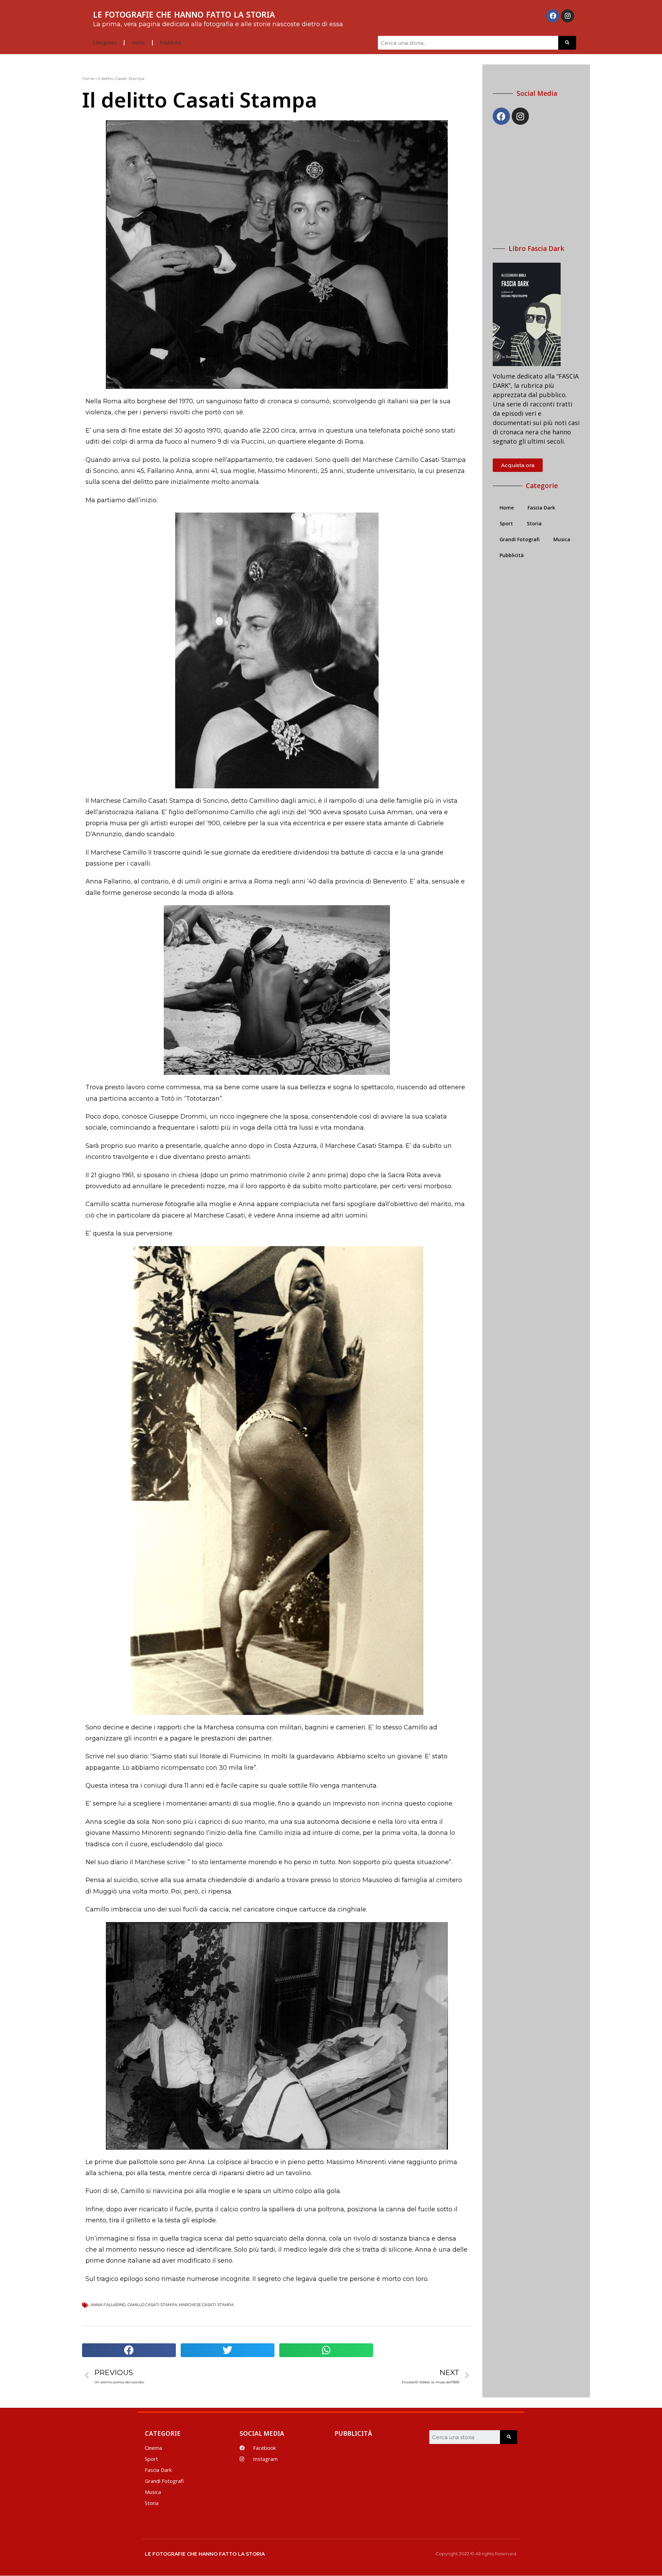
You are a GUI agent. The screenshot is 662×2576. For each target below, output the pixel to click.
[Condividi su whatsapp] (326, 2350)
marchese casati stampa (206, 2305)
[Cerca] (567, 43)
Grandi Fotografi (520, 539)
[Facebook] (553, 16)
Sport (506, 523)
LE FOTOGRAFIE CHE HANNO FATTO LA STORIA (184, 14)
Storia (534, 523)
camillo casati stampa (152, 2305)
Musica (562, 539)
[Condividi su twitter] (228, 2350)
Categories (105, 43)
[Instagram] (568, 16)
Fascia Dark (541, 508)
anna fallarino (108, 2305)
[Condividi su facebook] (129, 2350)
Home (138, 43)
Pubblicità (170, 43)
